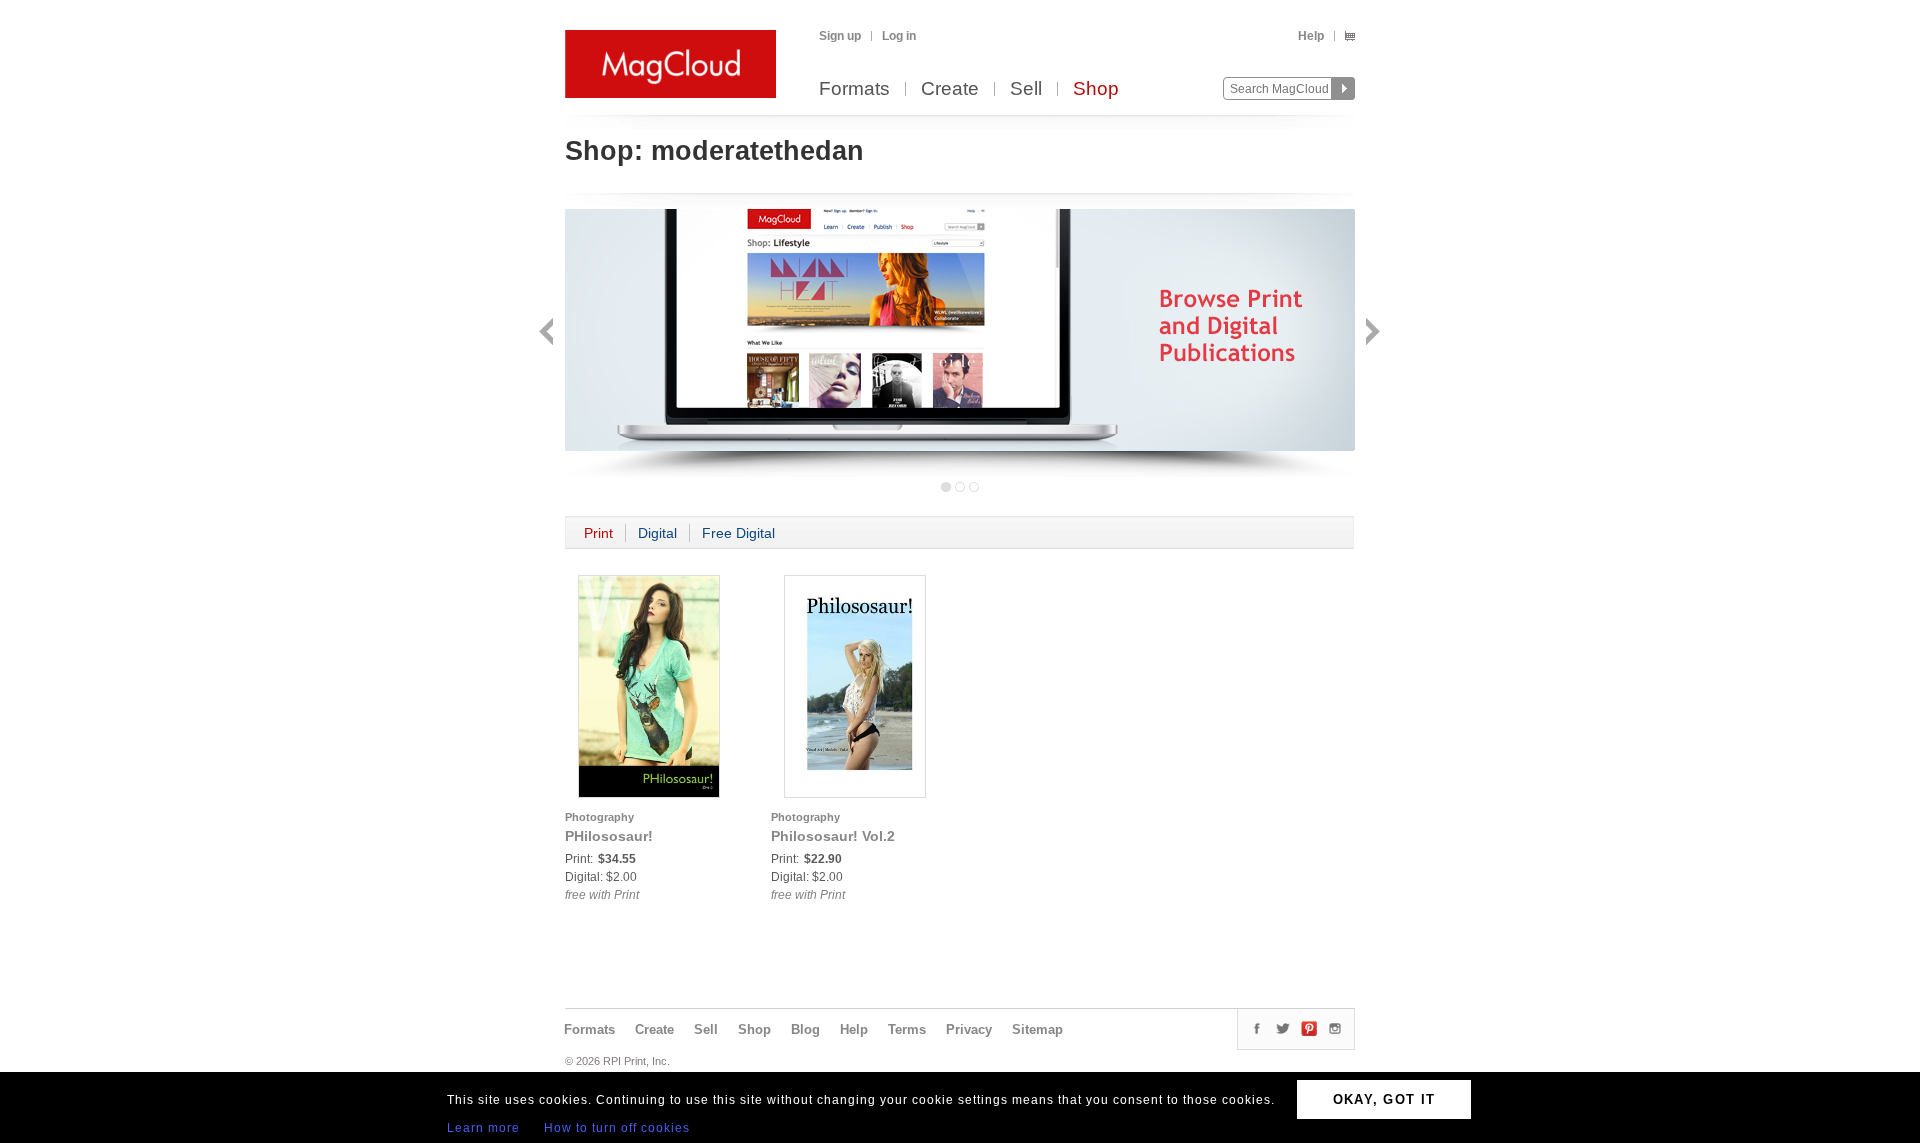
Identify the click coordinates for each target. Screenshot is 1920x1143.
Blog (805, 1029)
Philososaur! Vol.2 (833, 836)
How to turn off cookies (617, 1128)
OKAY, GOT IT (1384, 1099)
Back (548, 333)
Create (950, 89)
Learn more (483, 1128)
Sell (1026, 89)
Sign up (840, 36)
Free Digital (738, 533)
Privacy (969, 1029)
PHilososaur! (609, 836)
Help (1311, 36)
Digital (657, 533)
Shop (1096, 89)
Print (598, 533)
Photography (599, 817)
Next (1370, 333)
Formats (854, 89)
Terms (907, 1029)
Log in (899, 36)
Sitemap (1037, 1029)
